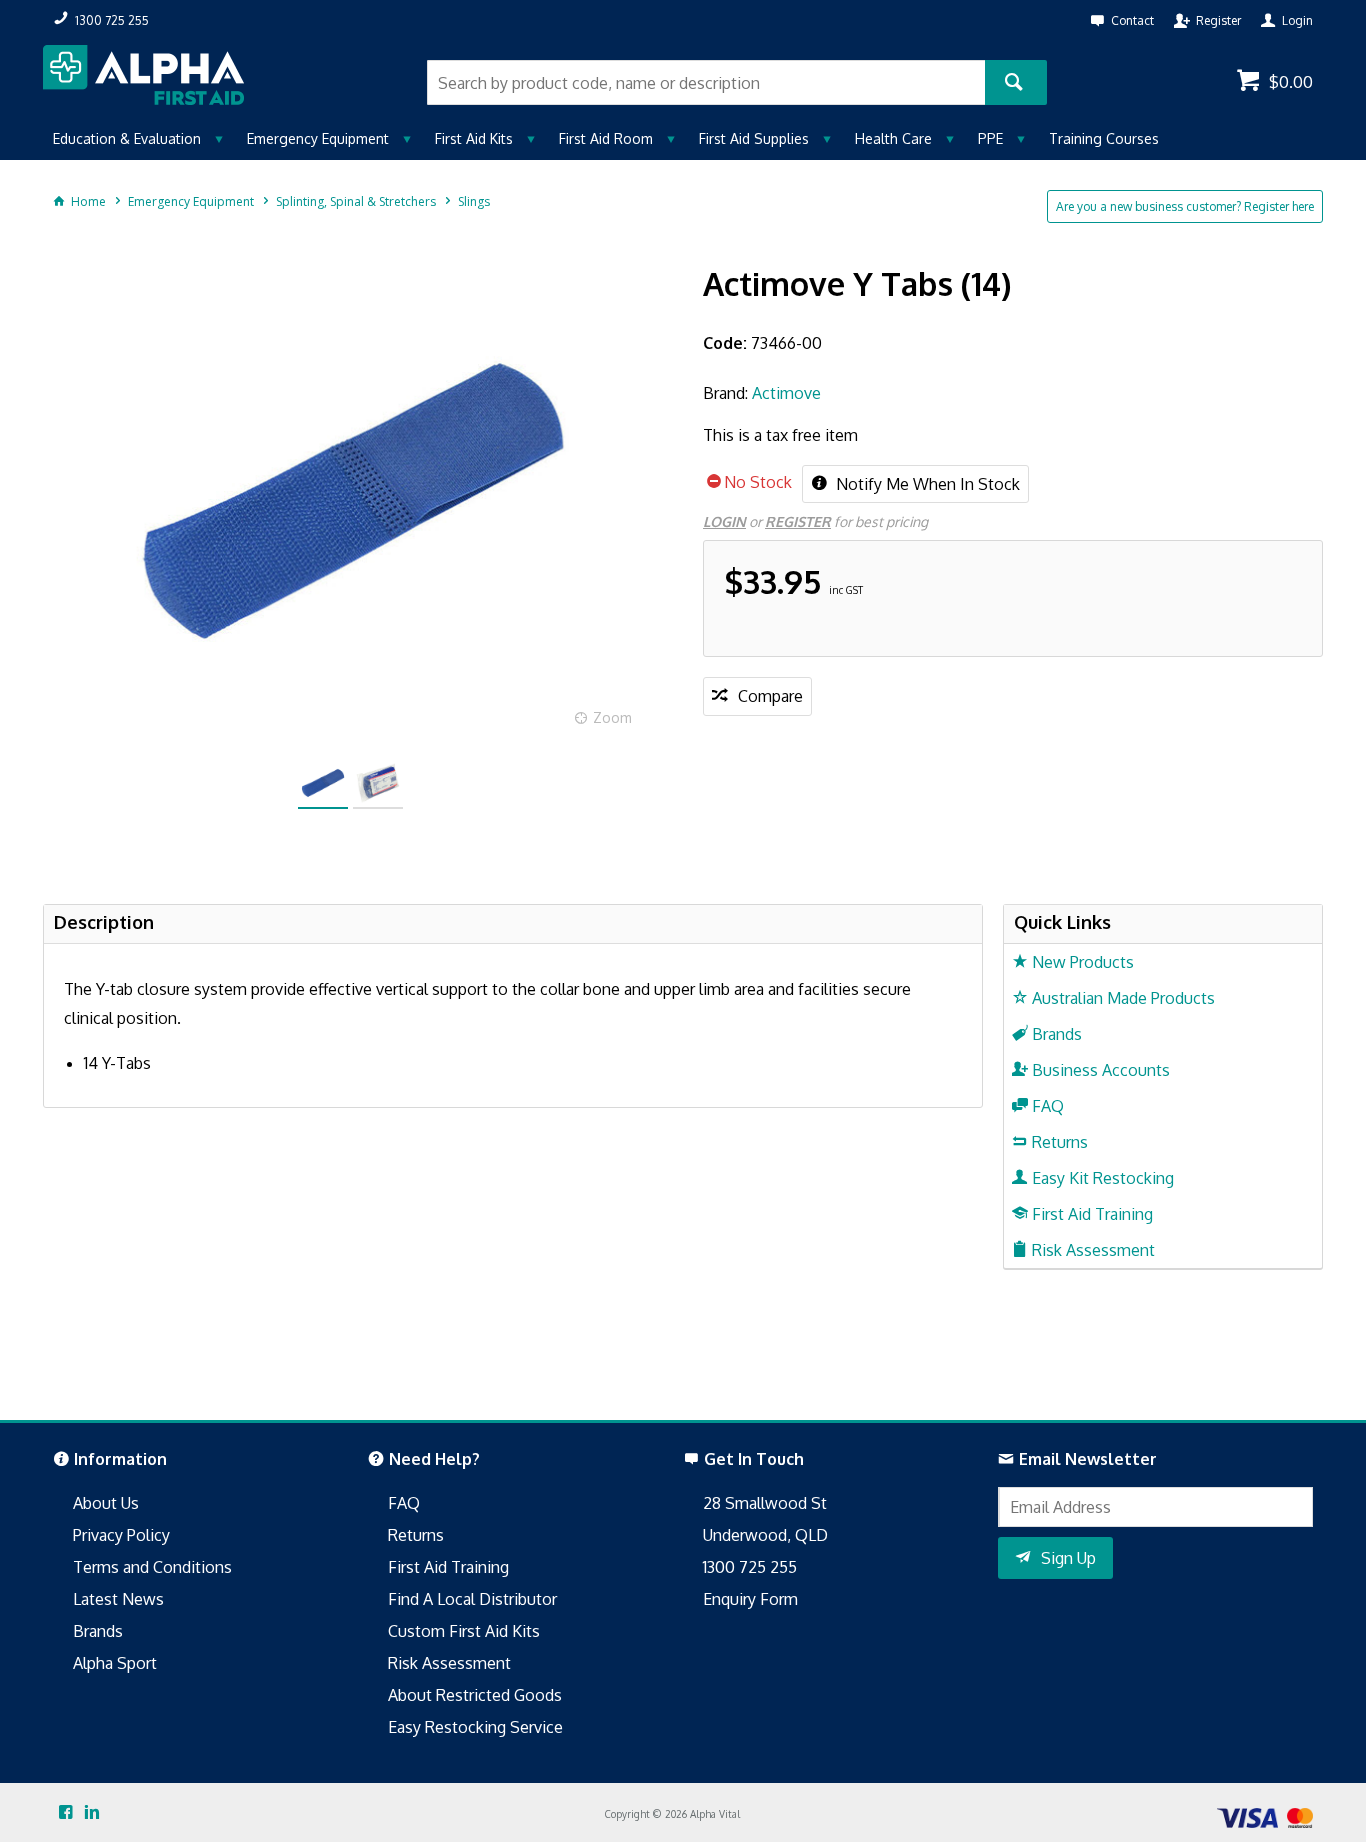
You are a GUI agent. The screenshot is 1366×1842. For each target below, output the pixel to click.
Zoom (612, 717)
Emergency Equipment (318, 138)
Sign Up (1068, 1558)
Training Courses (1104, 138)
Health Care (893, 138)
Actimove (786, 393)
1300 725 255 (750, 1567)
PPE (990, 138)
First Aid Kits (474, 138)
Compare (770, 696)
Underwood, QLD (765, 1535)
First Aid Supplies (754, 138)
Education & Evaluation (127, 138)
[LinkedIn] (92, 1813)
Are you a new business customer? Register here (1185, 206)
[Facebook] (66, 1813)
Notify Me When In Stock (926, 484)
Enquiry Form (750, 1599)
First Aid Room (606, 138)
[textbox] (706, 82)
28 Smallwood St (765, 1503)
